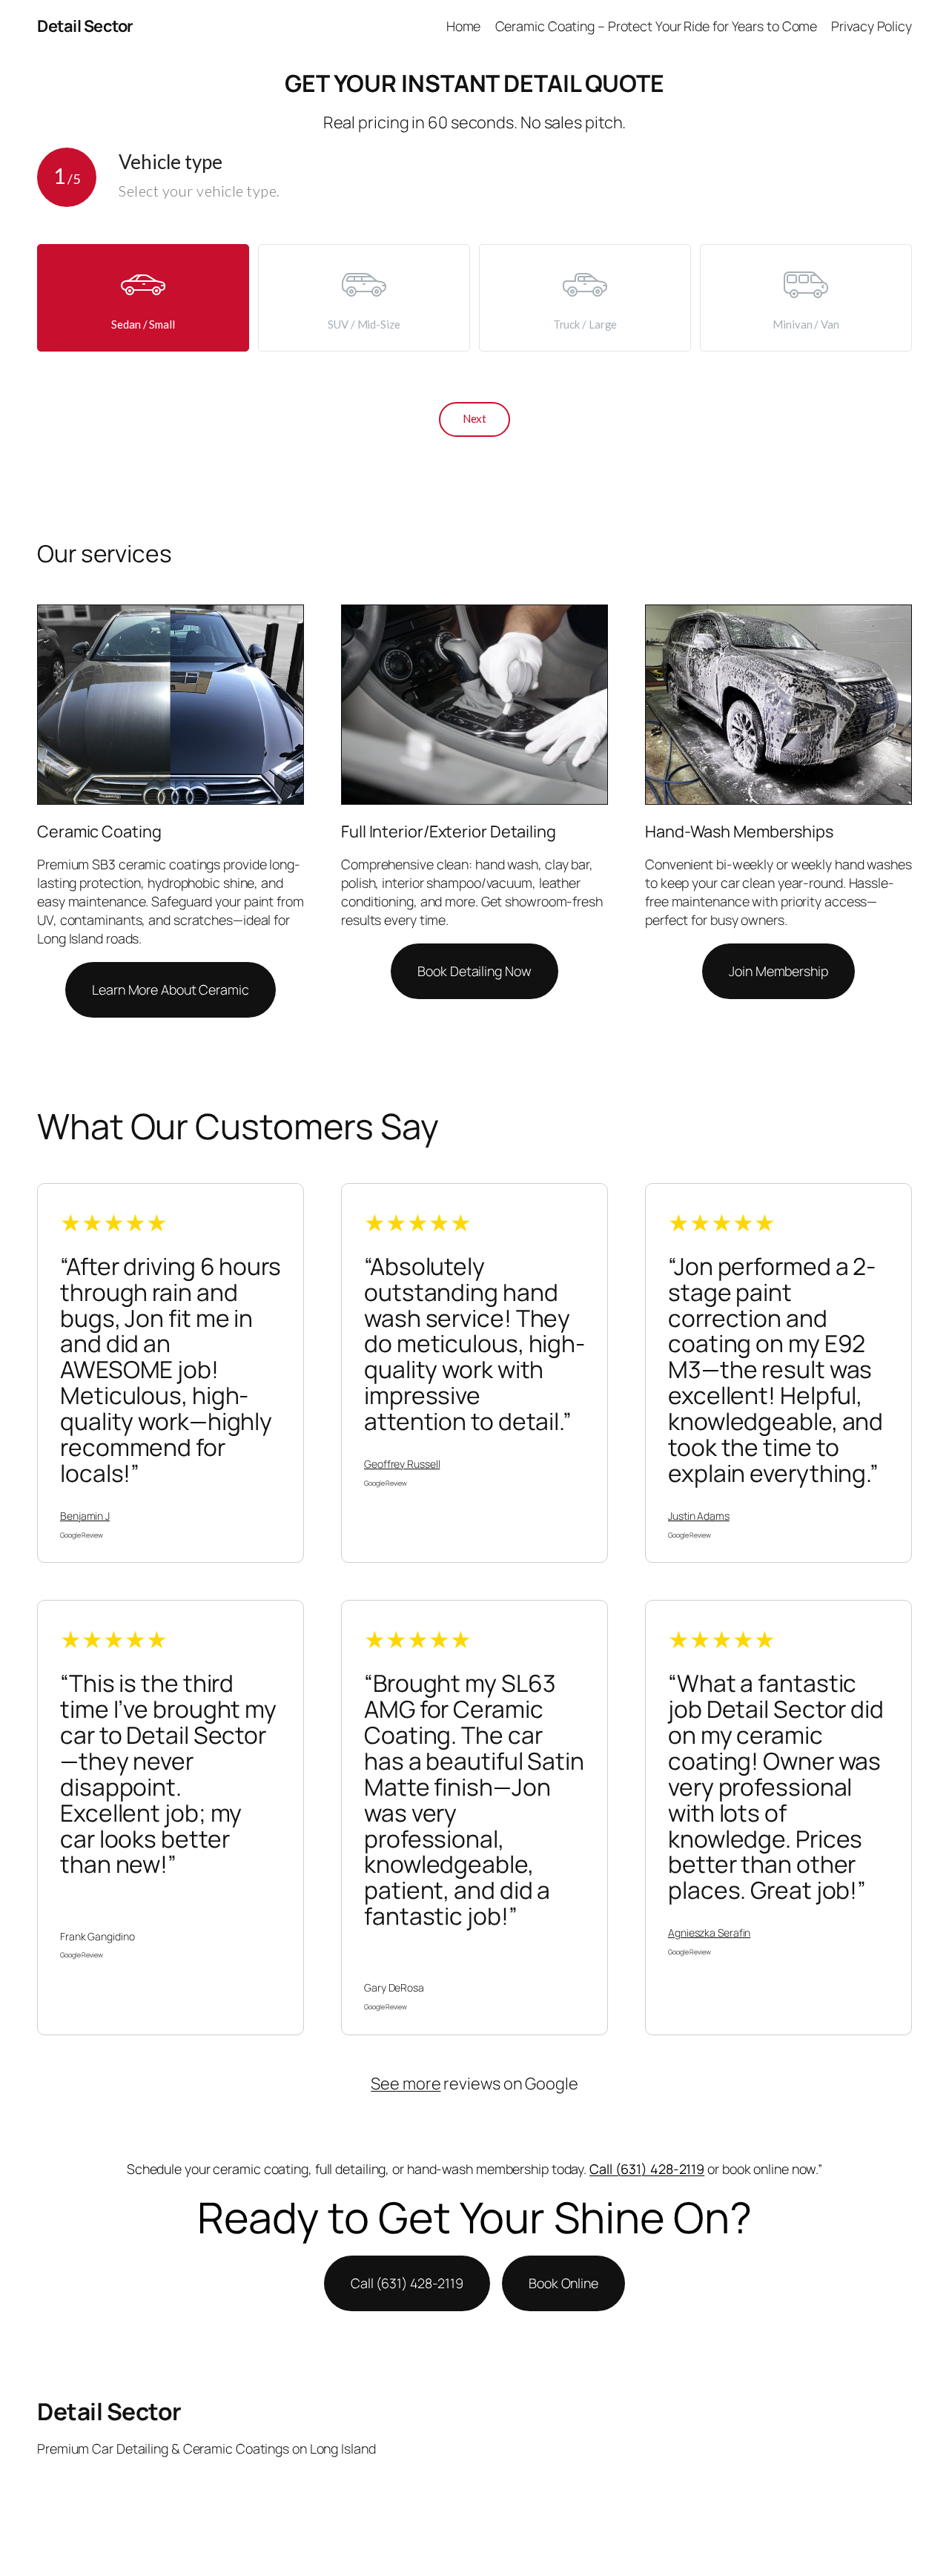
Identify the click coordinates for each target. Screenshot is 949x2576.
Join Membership (778, 971)
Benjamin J (85, 1516)
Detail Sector (85, 26)
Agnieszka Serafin (709, 1933)
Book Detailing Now (474, 971)
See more (406, 2083)
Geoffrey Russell (402, 1464)
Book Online (563, 2283)
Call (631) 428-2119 (647, 2169)
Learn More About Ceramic (171, 989)
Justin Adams (699, 1516)
